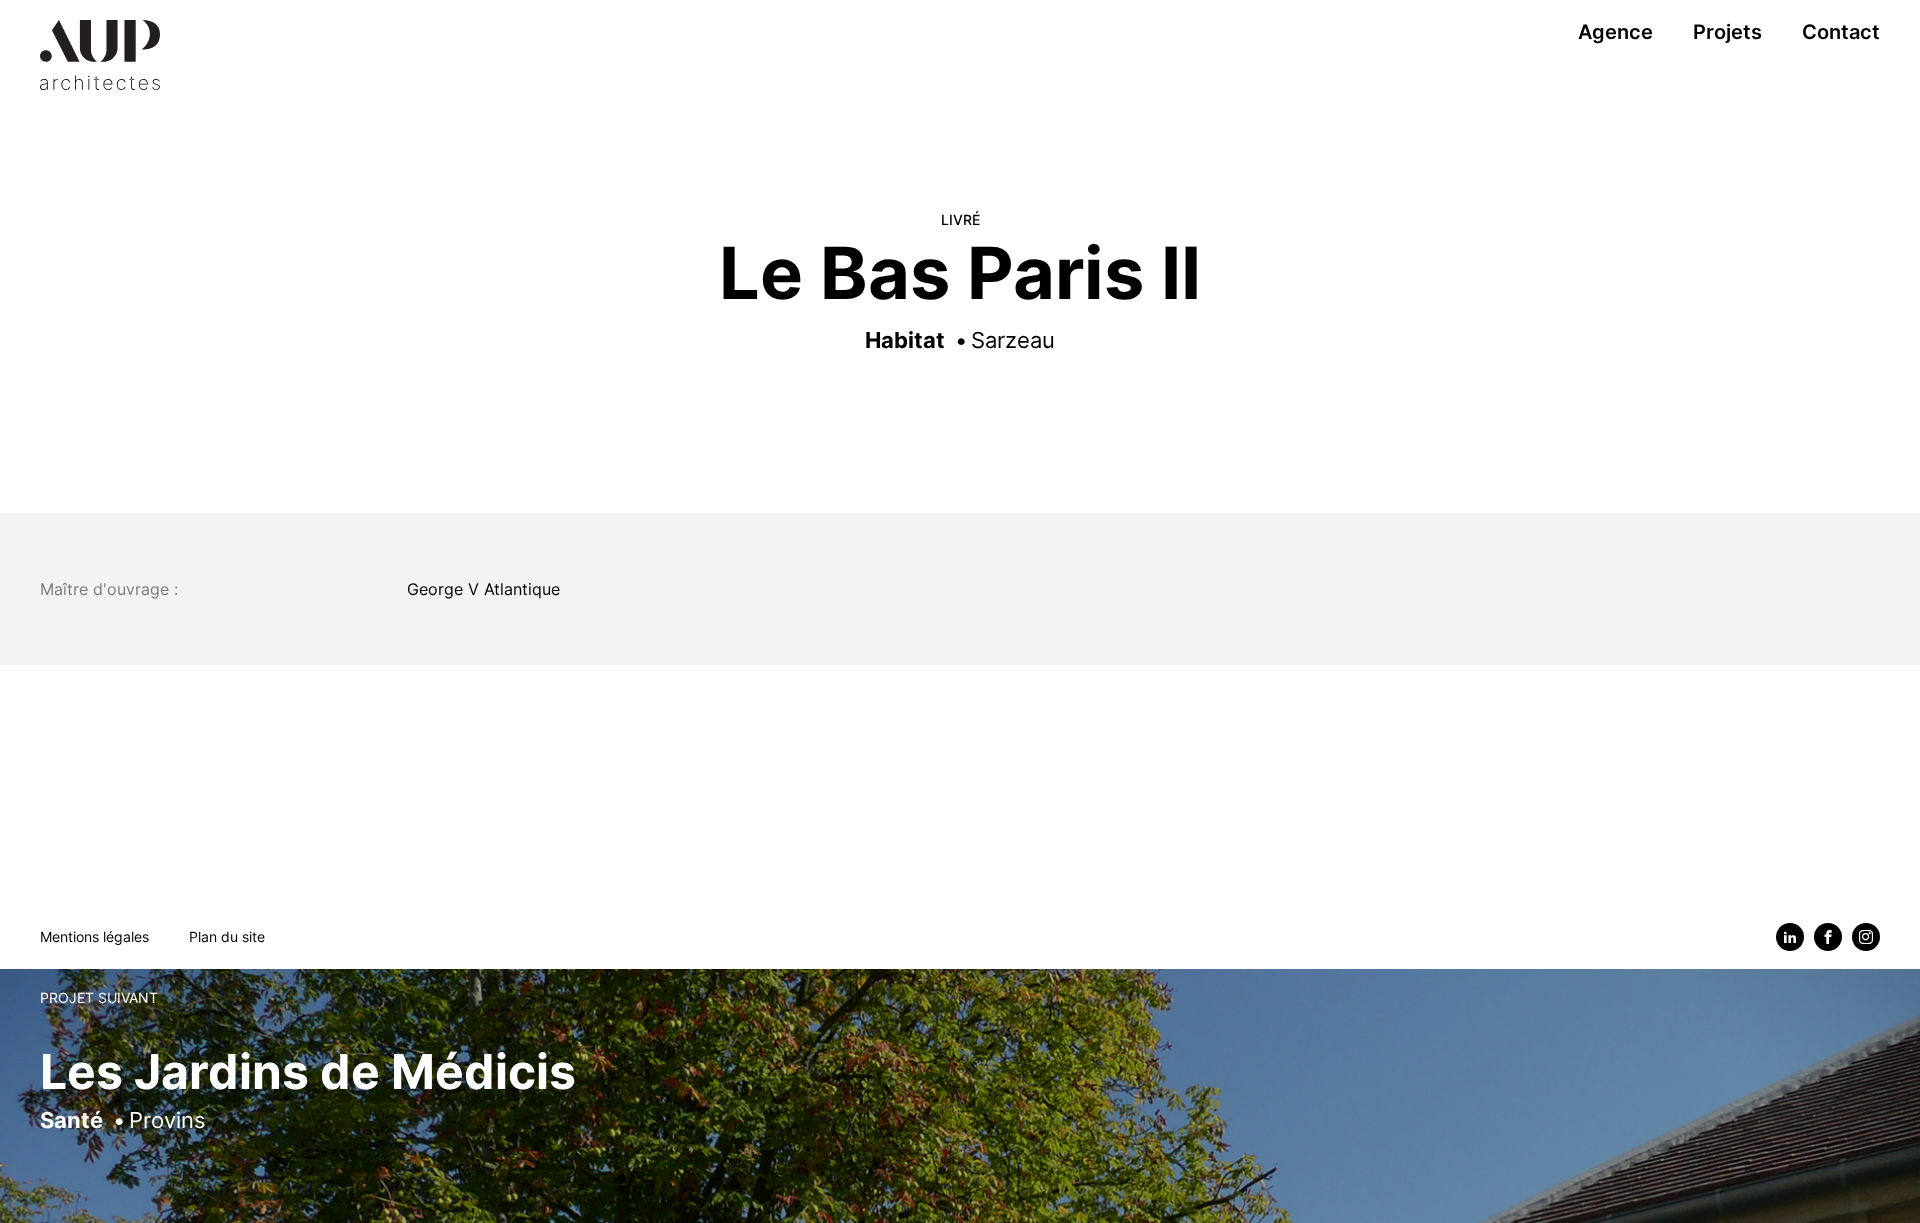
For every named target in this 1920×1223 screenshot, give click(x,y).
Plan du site (227, 936)
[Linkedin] (1790, 937)
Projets (1727, 32)
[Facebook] (1828, 937)
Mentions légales (94, 936)
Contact (1841, 32)
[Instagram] (1866, 937)
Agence (1615, 32)
